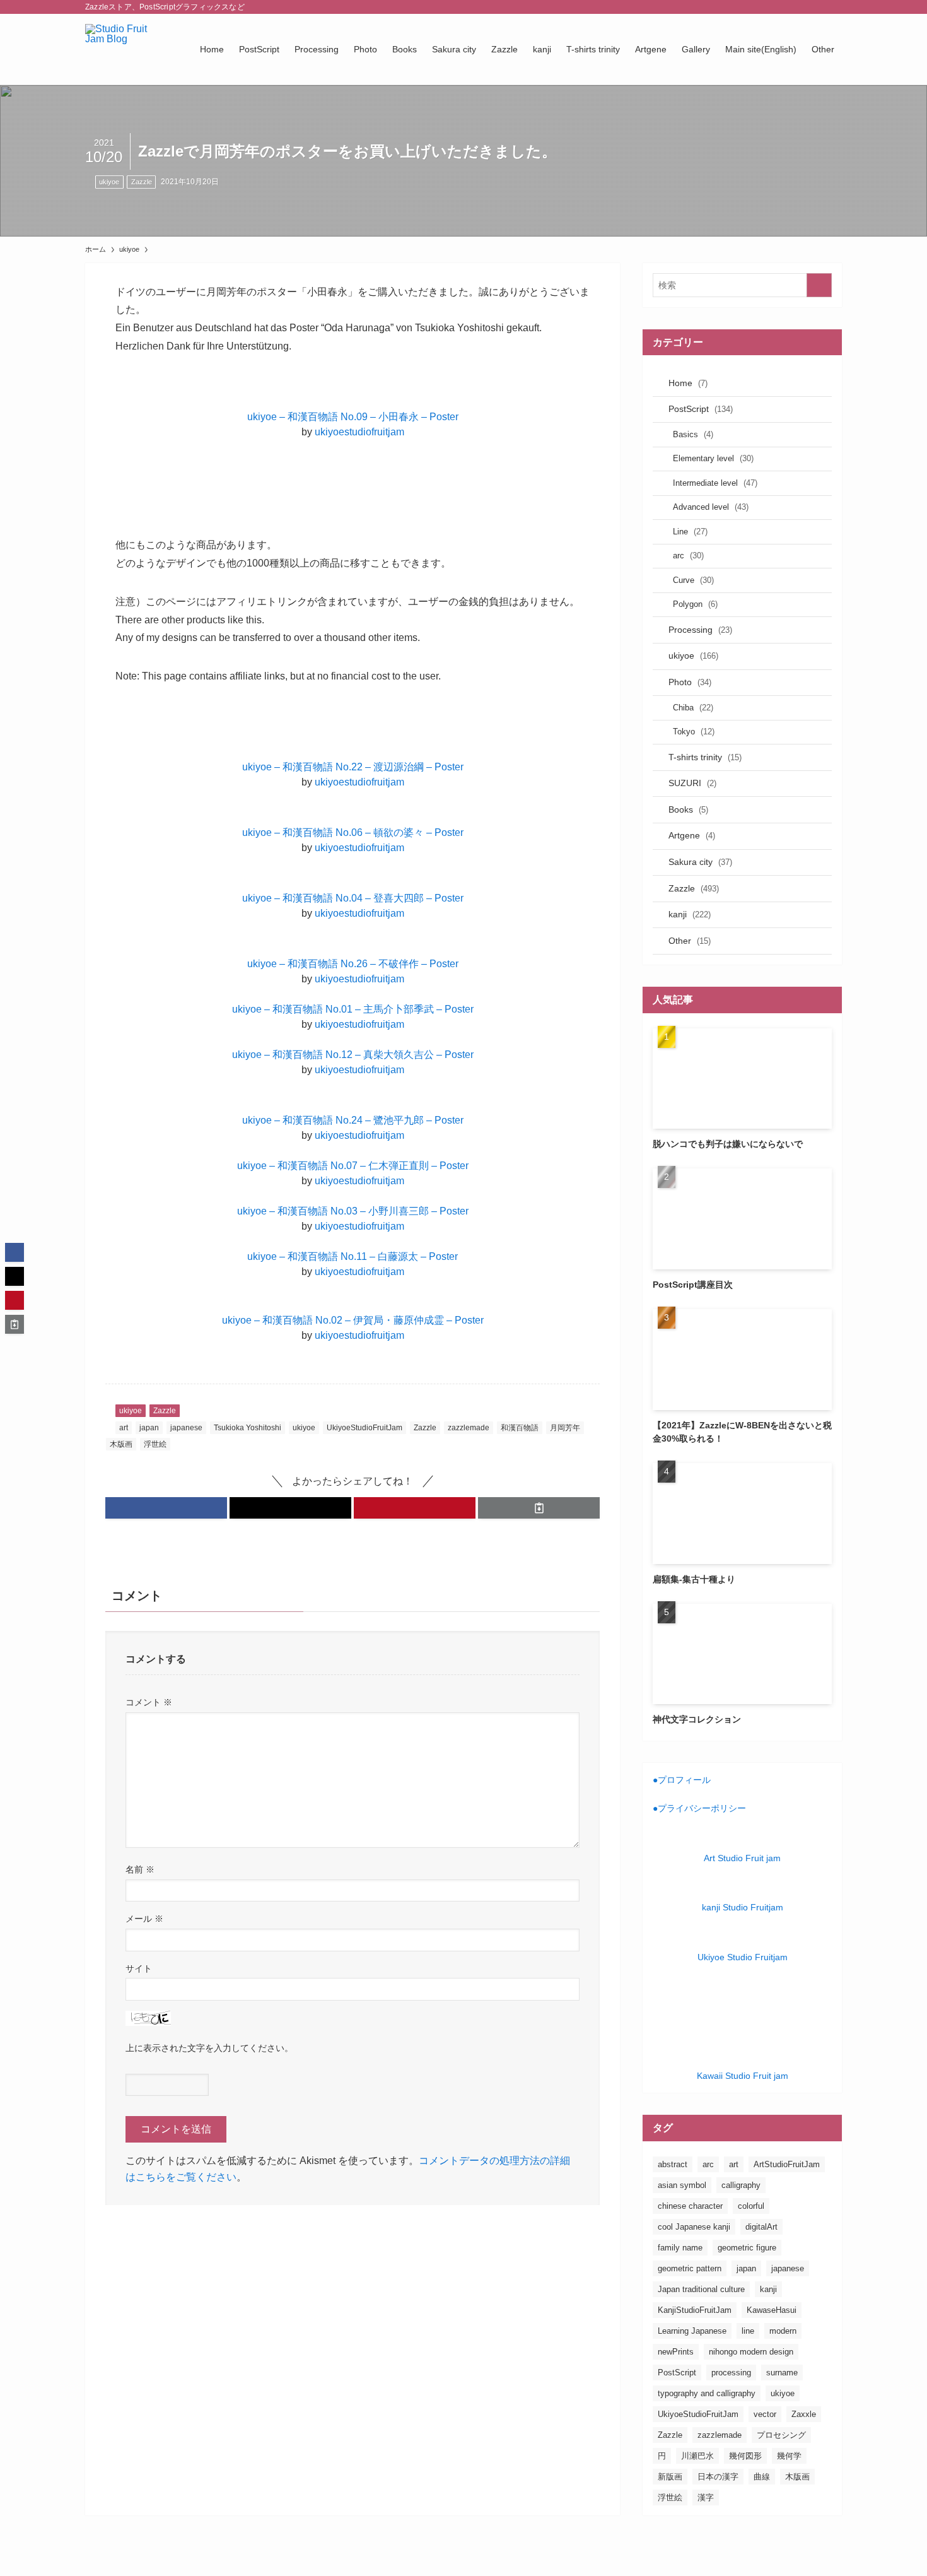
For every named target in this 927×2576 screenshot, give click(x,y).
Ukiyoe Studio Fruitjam (743, 1957)
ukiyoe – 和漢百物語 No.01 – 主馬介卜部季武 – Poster (353, 1009)
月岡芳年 (565, 1428)
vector (765, 2414)
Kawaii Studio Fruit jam (743, 2076)
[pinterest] (801, 7)
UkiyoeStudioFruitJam (364, 1428)
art (124, 1428)
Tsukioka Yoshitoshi (248, 1428)
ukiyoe (109, 182)
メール (144, 1919)
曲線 (762, 2477)
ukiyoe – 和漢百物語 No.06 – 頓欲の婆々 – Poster (353, 832)
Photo (690, 682)
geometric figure (747, 2248)
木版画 (121, 1444)
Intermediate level (715, 483)
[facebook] (752, 7)
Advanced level (711, 507)
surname (782, 2373)
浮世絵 (155, 1444)
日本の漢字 (718, 2477)
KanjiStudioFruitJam (695, 2310)
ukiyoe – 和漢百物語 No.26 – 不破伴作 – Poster (353, 964)
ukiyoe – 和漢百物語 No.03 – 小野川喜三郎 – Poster (353, 1211)
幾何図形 (745, 2456)
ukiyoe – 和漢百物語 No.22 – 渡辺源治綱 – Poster (353, 767)
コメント (149, 1702)
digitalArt (761, 2227)
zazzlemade (469, 1428)
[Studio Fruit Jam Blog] (126, 49)
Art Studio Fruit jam (742, 1858)
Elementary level (713, 458)
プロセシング (781, 2435)
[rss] (817, 7)
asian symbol (682, 2185)
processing (731, 2373)
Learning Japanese (692, 2331)
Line (690, 532)
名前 (140, 1869)
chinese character (690, 2206)
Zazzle (142, 182)
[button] (166, 1508)
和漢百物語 (520, 1428)
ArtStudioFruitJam (787, 2164)
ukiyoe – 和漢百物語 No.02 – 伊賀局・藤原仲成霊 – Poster (353, 1320)
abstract (673, 2164)
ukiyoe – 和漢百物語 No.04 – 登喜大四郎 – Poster (353, 898)
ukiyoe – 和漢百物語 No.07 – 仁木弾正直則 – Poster (353, 1166)
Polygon (695, 604)
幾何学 (789, 2456)
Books (688, 809)
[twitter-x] (768, 7)
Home (688, 383)
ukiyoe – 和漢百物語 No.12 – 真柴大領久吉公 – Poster (353, 1055)
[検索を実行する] (819, 285)
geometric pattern (690, 2268)
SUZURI (692, 783)
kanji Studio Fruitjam (743, 1907)
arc (688, 556)
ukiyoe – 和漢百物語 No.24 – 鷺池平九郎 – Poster (353, 1120)
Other (690, 941)
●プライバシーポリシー (699, 1808)
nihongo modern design (751, 2352)
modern (783, 2331)
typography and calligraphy (707, 2393)
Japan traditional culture (701, 2289)
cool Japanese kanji (694, 2227)
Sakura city (700, 862)
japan (149, 1428)
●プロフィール (682, 1780)
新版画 (670, 2477)
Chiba (693, 708)
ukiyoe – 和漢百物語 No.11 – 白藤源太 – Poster (353, 1256)
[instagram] (784, 7)
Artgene (692, 835)
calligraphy (741, 2185)
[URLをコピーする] (539, 1508)
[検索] (834, 7)
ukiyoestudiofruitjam (359, 432)
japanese (186, 1428)
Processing (700, 630)
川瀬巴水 (697, 2456)
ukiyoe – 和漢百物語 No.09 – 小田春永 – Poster (353, 417)
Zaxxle (804, 2414)
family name (680, 2248)
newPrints (676, 2352)
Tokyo (694, 732)
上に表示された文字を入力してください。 (209, 2048)
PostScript (701, 409)
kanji (690, 914)
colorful (751, 2206)
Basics (693, 434)
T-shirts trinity (705, 757)
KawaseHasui (772, 2310)
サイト (139, 1968)
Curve (693, 580)
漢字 (706, 2497)
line (748, 2331)
